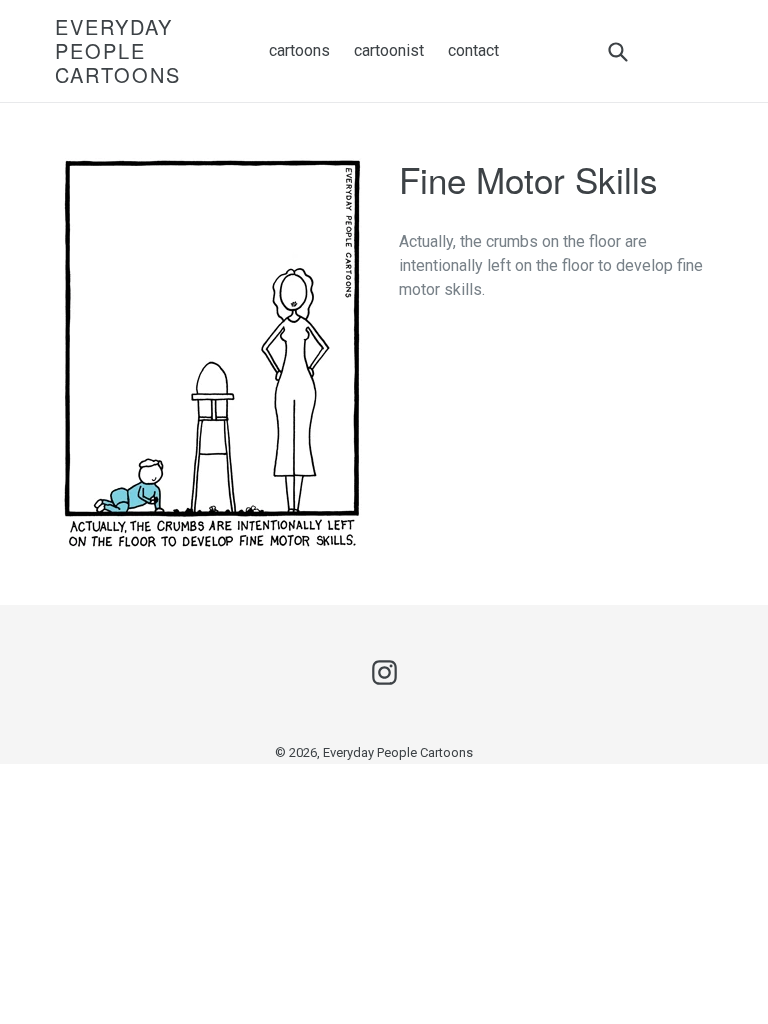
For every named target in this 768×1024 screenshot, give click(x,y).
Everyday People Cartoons (118, 51)
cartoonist (389, 50)
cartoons (299, 50)
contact (473, 50)
